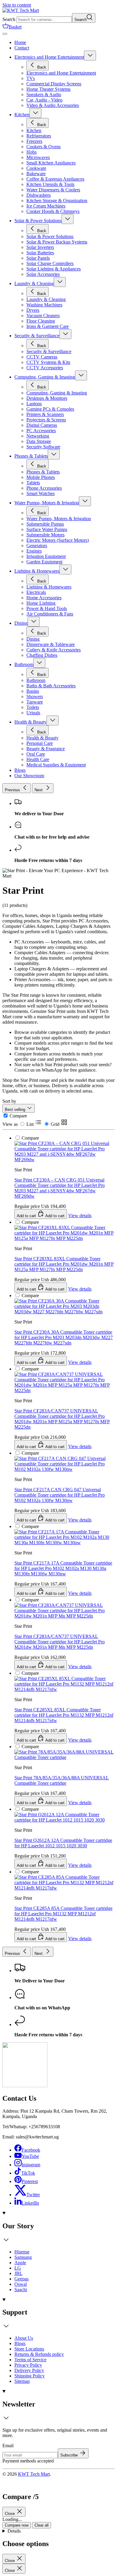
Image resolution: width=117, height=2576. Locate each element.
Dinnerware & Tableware (51, 644)
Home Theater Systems (48, 89)
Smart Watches (40, 493)
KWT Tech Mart (34, 2474)
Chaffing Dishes (42, 655)
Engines (34, 551)
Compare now (17, 2525)
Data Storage (39, 441)
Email (8, 2446)
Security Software (43, 447)
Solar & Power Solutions (38, 221)
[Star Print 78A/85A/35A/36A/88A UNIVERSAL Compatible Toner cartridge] (64, 1707)
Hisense (22, 2252)
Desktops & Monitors (47, 398)
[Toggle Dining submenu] (34, 622)
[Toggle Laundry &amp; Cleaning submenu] (60, 282)
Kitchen (22, 115)
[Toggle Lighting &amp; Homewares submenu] (65, 569)
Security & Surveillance (37, 336)
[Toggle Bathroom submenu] (39, 663)
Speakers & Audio (44, 94)
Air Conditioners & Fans (50, 614)
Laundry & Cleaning (34, 283)
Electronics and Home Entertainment (49, 57)
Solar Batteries (40, 253)
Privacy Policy (28, 2365)
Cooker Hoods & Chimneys (53, 211)
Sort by (9, 1101)
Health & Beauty (30, 722)
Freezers (34, 141)
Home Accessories (44, 598)
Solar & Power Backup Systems (57, 242)
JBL (18, 2273)
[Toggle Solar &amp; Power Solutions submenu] (67, 219)
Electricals (36, 592)
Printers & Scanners (45, 414)
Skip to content (17, 5)
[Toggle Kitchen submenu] (35, 113)
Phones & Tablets (31, 456)
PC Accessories (41, 431)
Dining (21, 623)
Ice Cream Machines (46, 206)
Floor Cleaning (41, 321)
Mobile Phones (41, 477)
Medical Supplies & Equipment (56, 765)
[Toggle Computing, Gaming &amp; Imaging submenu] (81, 375)
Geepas (21, 2279)
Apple (20, 2263)
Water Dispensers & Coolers (53, 190)
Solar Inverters (40, 247)
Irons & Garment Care (48, 326)
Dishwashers (39, 195)
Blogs (20, 770)
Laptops (34, 404)
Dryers (33, 310)
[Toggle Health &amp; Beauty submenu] (52, 720)
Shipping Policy (30, 2376)
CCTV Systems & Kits (48, 362)
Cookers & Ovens (43, 147)
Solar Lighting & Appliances (54, 269)
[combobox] (44, 20)
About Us (24, 2338)
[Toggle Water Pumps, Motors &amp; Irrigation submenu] (85, 501)
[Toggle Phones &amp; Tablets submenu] (54, 454)
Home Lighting (41, 603)
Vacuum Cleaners (43, 316)
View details (80, 1939)
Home (20, 42)
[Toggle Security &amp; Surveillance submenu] (65, 334)
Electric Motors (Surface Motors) (58, 540)
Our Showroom (29, 776)
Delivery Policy (29, 2370)
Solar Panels (38, 258)
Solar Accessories (43, 274)
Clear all (42, 2525)
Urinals (33, 713)
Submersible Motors (45, 535)
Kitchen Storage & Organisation (57, 201)
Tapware (35, 702)
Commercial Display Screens (54, 84)
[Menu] (5, 34)
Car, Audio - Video (44, 100)
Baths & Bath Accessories (51, 686)
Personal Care (40, 743)
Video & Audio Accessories (53, 105)
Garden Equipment (44, 562)
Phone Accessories (44, 488)
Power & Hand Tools (47, 608)
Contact (22, 48)
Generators (37, 546)
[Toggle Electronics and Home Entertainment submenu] (90, 56)
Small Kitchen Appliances (51, 163)
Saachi (21, 2290)
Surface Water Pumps (47, 529)
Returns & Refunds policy (39, 2354)
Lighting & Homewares (37, 571)
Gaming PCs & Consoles (50, 409)
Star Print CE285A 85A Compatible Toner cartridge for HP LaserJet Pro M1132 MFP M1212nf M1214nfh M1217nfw (63, 1914)
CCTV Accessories (45, 368)
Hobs (31, 152)
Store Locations (29, 2349)
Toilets (33, 707)
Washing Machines (44, 305)
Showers (35, 696)
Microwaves (38, 157)
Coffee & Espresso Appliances (55, 179)
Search (9, 19)
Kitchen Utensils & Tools (50, 184)
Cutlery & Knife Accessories (54, 650)
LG (18, 2268)
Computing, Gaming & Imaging (45, 377)
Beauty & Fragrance (46, 749)
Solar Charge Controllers (50, 263)
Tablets (33, 483)
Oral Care (36, 754)
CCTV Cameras (42, 357)
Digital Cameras (42, 425)
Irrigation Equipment (46, 556)
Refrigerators (39, 136)
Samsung (23, 2257)
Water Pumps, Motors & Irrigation (47, 503)
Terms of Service (30, 2360)
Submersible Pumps (45, 524)
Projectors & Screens (46, 420)
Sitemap (22, 2381)
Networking (38, 436)
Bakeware (36, 174)
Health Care (38, 759)
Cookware (36, 168)
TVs (31, 78)
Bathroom (24, 664)
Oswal (21, 2284)
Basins (33, 691)
